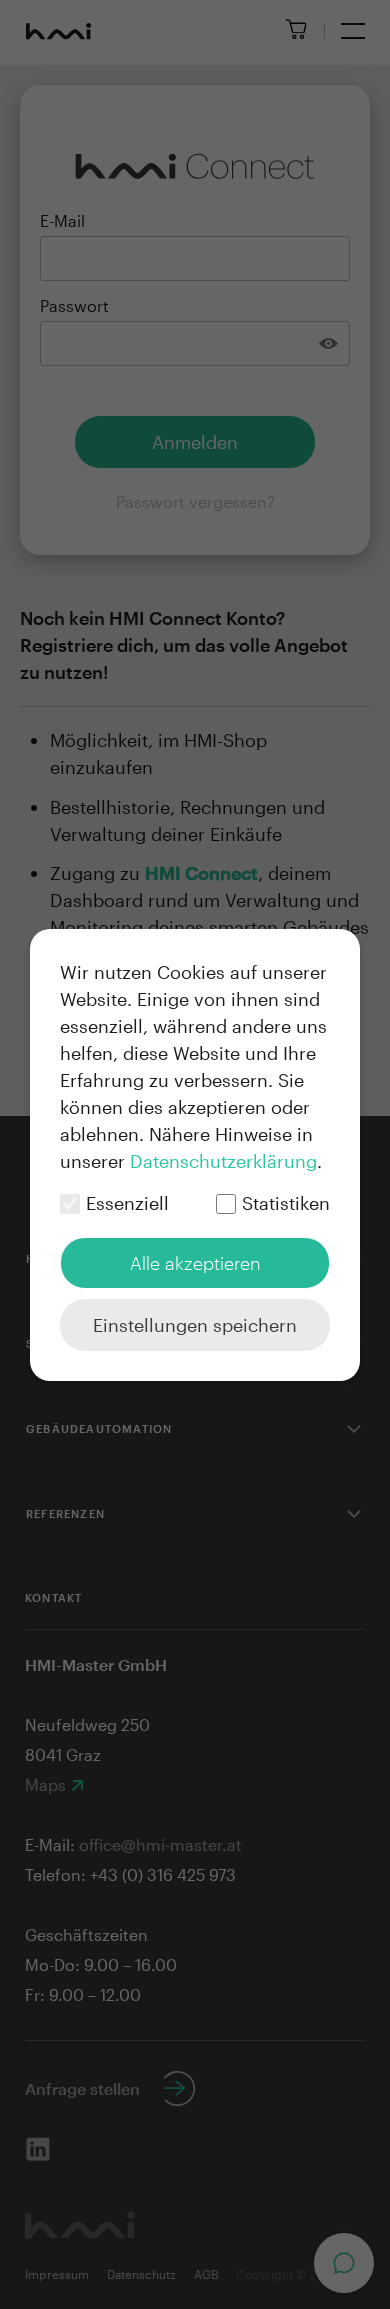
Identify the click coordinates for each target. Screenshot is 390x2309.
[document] (195, 1155)
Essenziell (127, 1203)
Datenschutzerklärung (223, 1161)
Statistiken (286, 1203)
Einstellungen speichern (195, 1325)
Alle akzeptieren (195, 1263)
